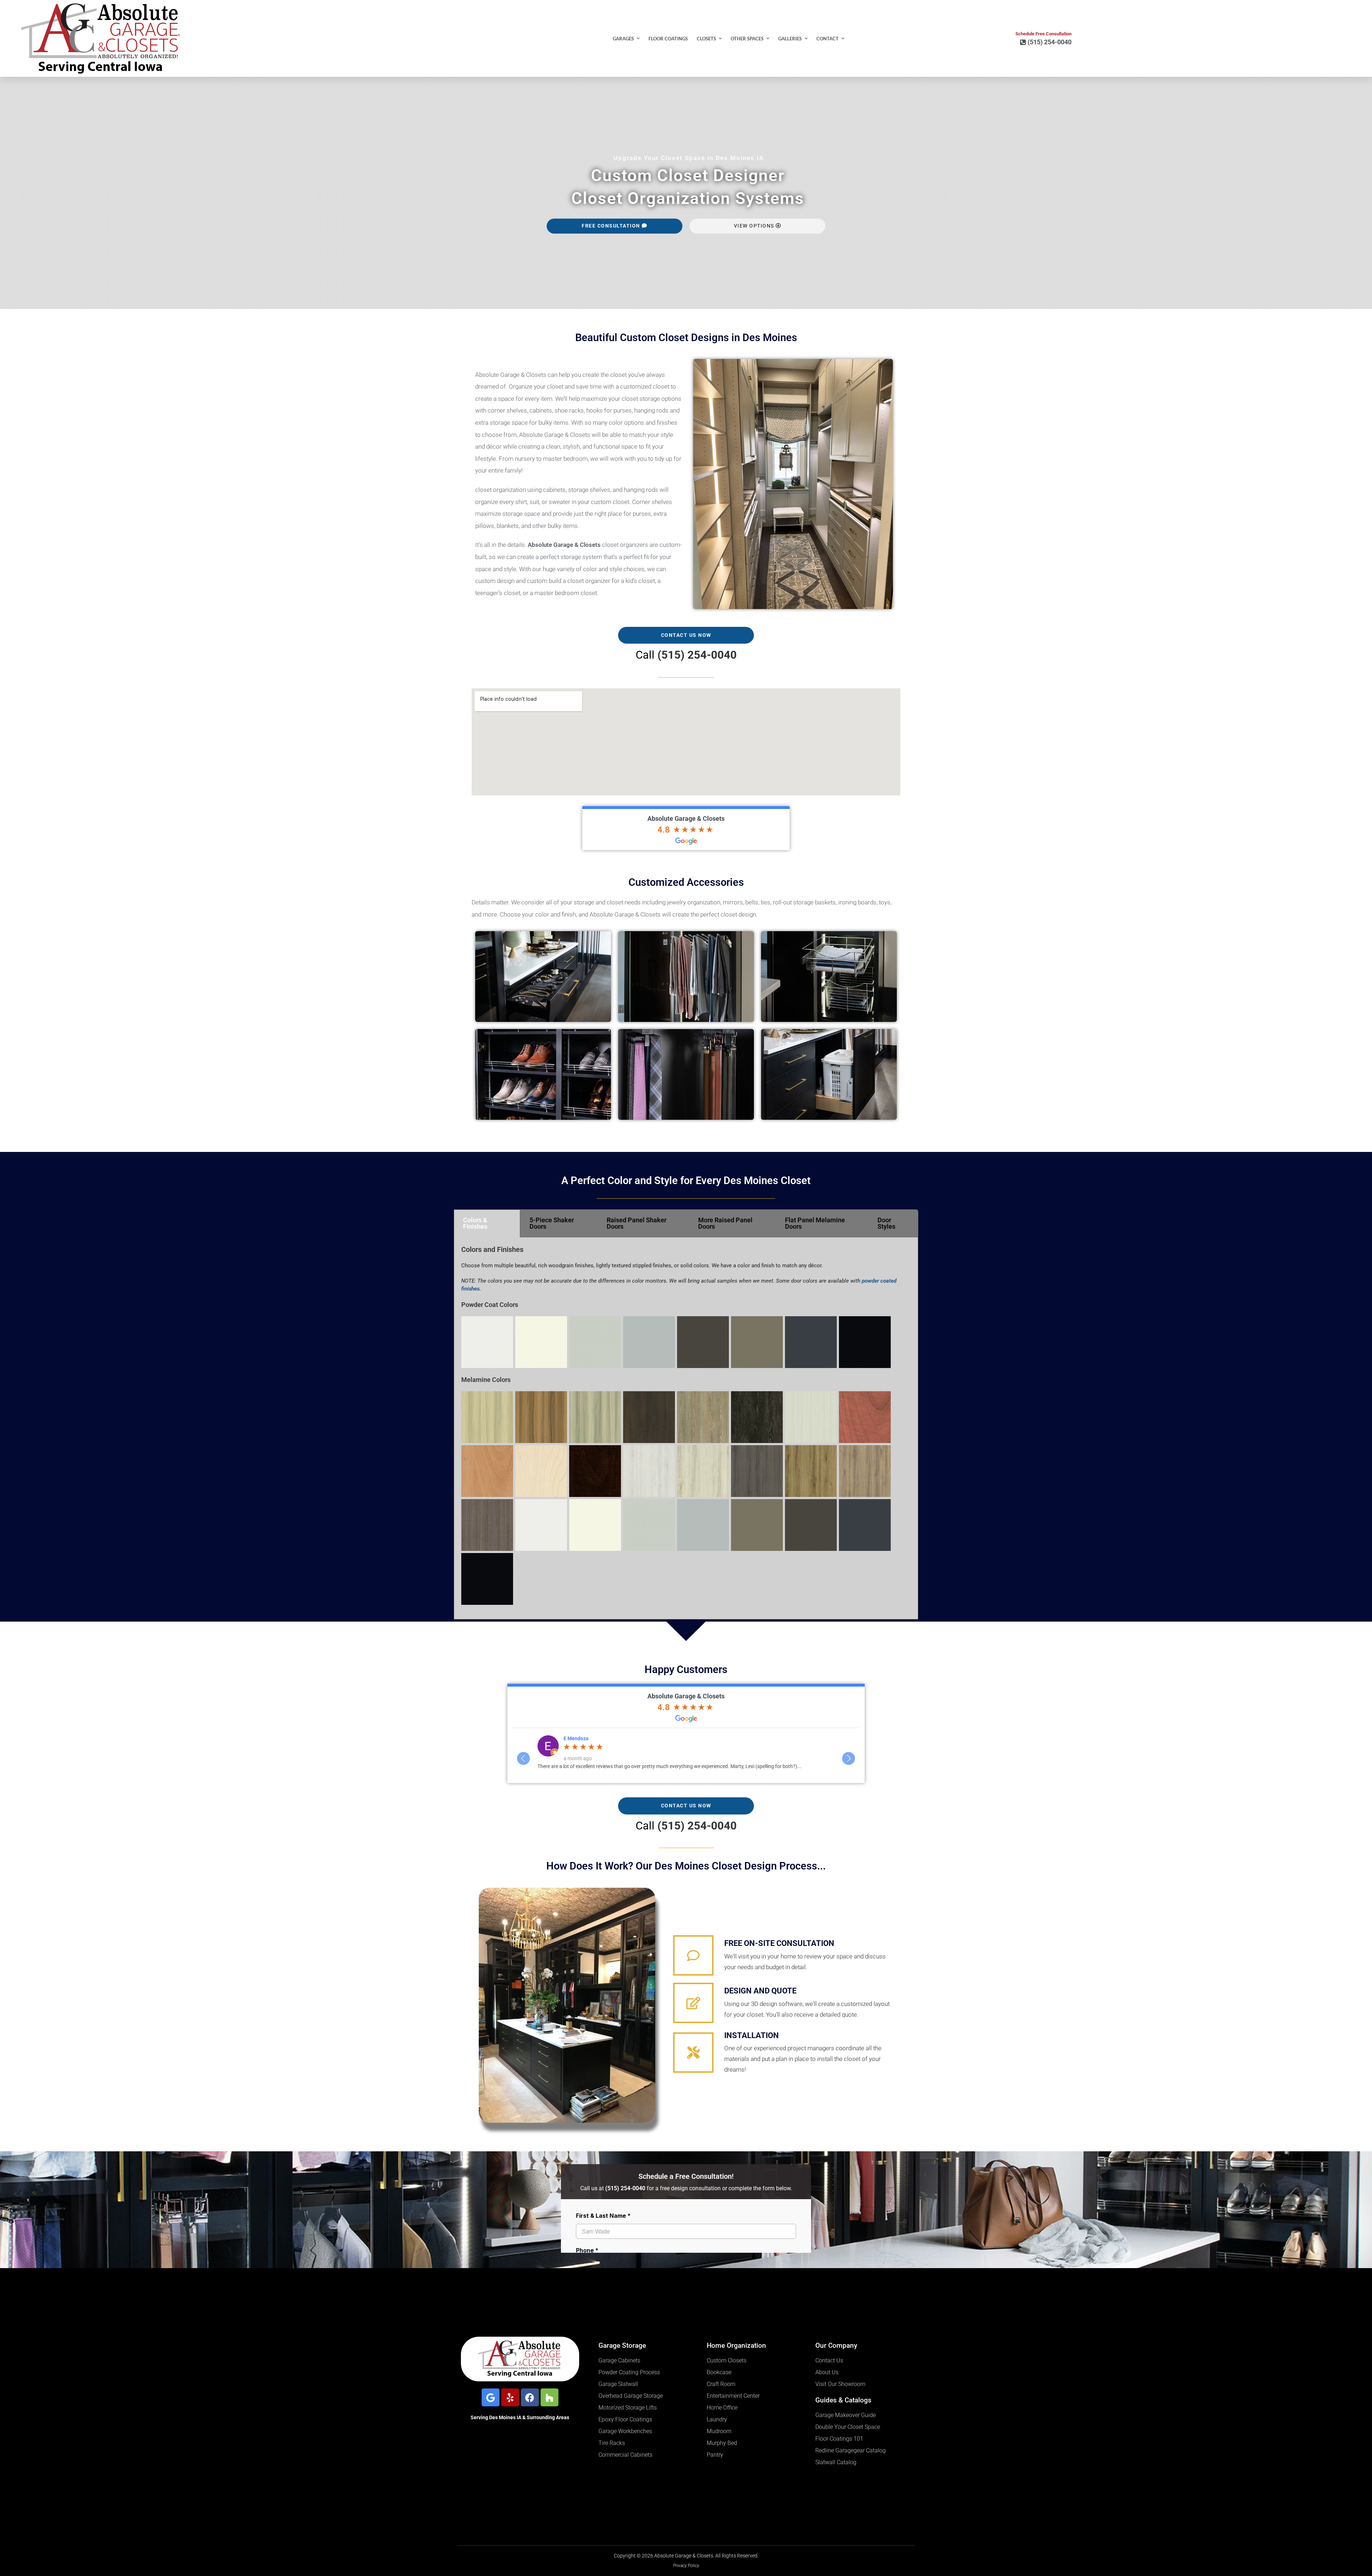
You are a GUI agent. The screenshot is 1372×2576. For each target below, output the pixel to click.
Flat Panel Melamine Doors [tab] (815, 1223)
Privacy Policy (686, 2566)
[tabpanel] (686, 1428)
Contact (827, 39)
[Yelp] (510, 2397)
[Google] (491, 2397)
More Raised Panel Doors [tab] (725, 1223)
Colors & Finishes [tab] (475, 1223)
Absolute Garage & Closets (686, 818)
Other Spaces (747, 39)
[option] (686, 1755)
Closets (706, 39)
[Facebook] (530, 2397)
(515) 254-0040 (697, 655)
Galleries (790, 39)
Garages (623, 39)
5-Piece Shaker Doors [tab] (552, 1223)
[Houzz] (550, 2397)
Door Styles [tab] (886, 1223)
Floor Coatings (668, 39)
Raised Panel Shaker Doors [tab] (637, 1223)
